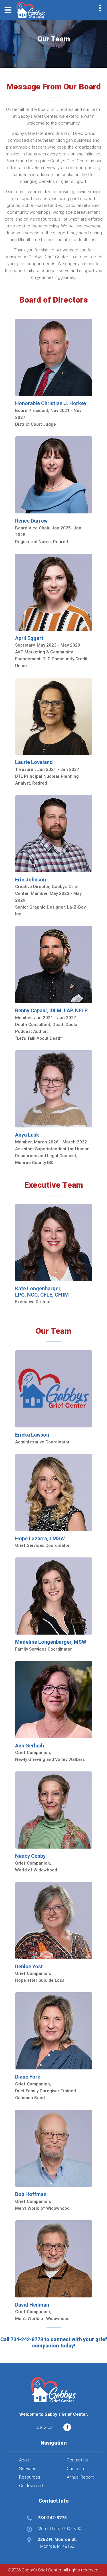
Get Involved (31, 2486)
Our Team (76, 2469)
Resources (30, 2477)
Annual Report (80, 2477)
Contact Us (78, 2460)
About (25, 2460)
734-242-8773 (27, 2339)
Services (28, 2469)
